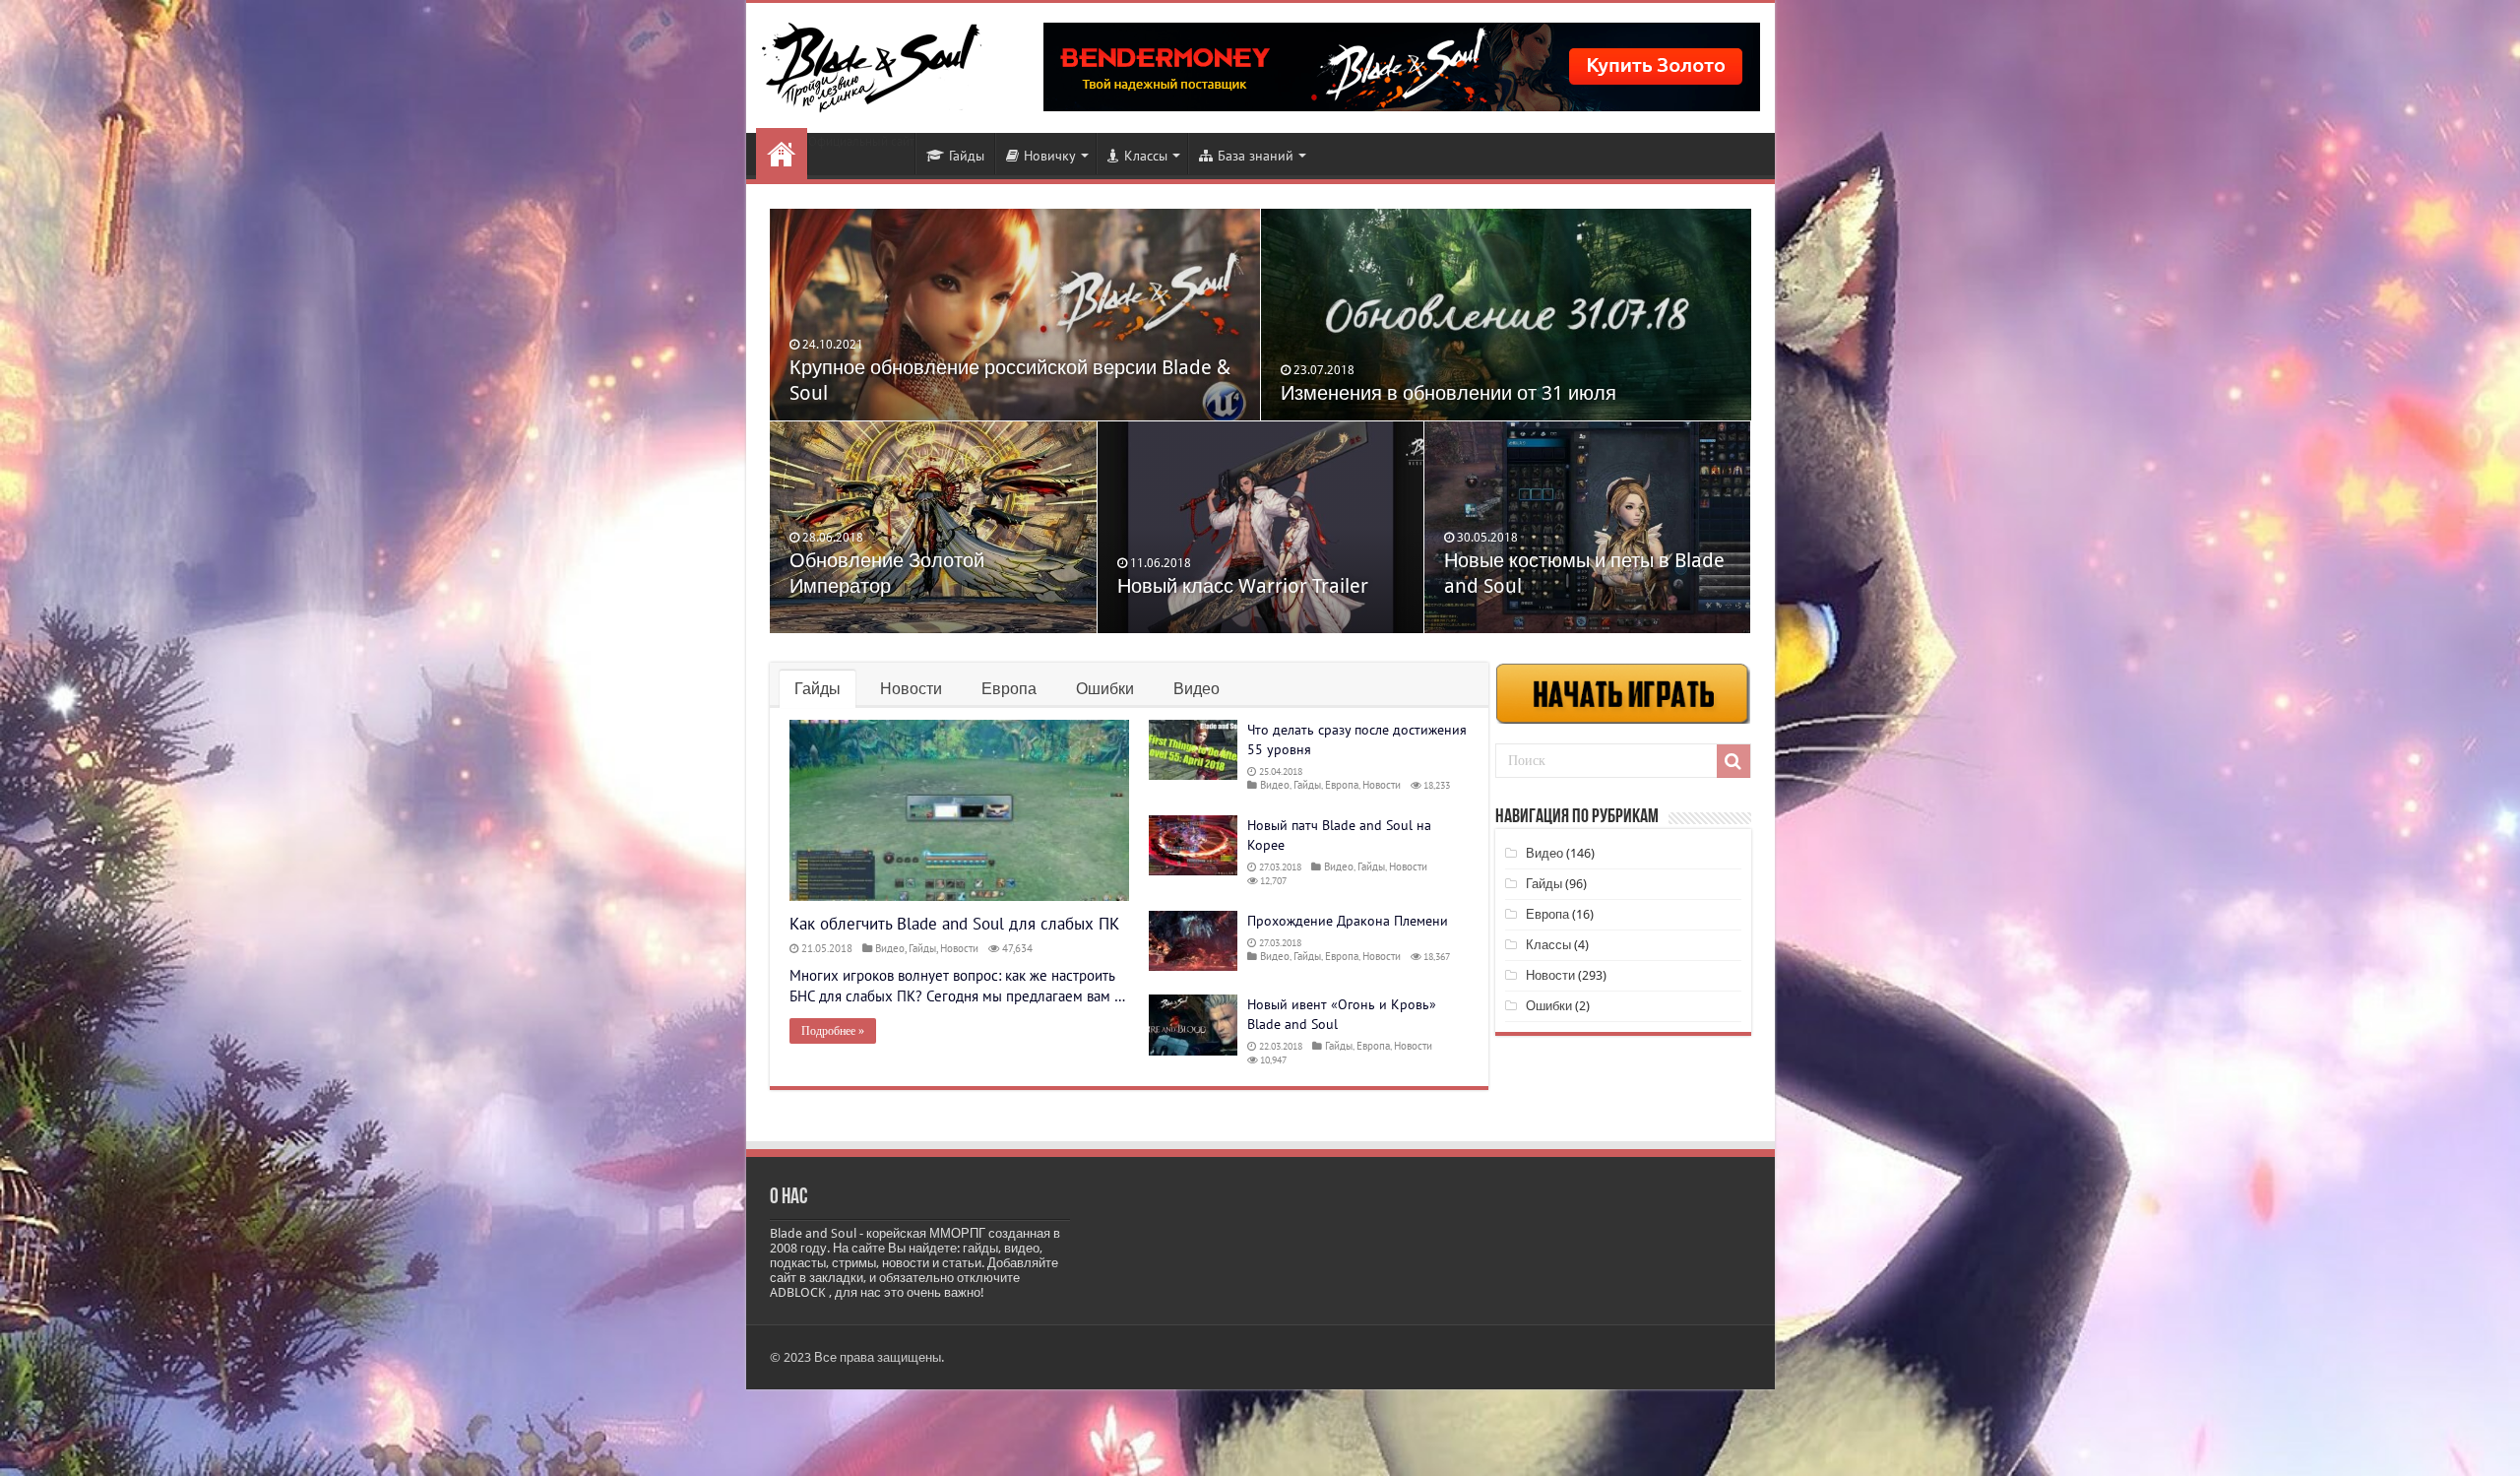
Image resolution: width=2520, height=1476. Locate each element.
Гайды (967, 156)
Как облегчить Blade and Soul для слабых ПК (954, 924)
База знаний (1256, 156)
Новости (782, 154)
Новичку (1050, 156)
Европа (1009, 689)
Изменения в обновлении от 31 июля (1449, 393)
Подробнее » (833, 1031)
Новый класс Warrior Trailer (1243, 586)
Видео (1197, 689)
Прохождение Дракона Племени (1348, 921)
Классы (1146, 156)
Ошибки (1105, 689)
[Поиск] (1733, 761)
